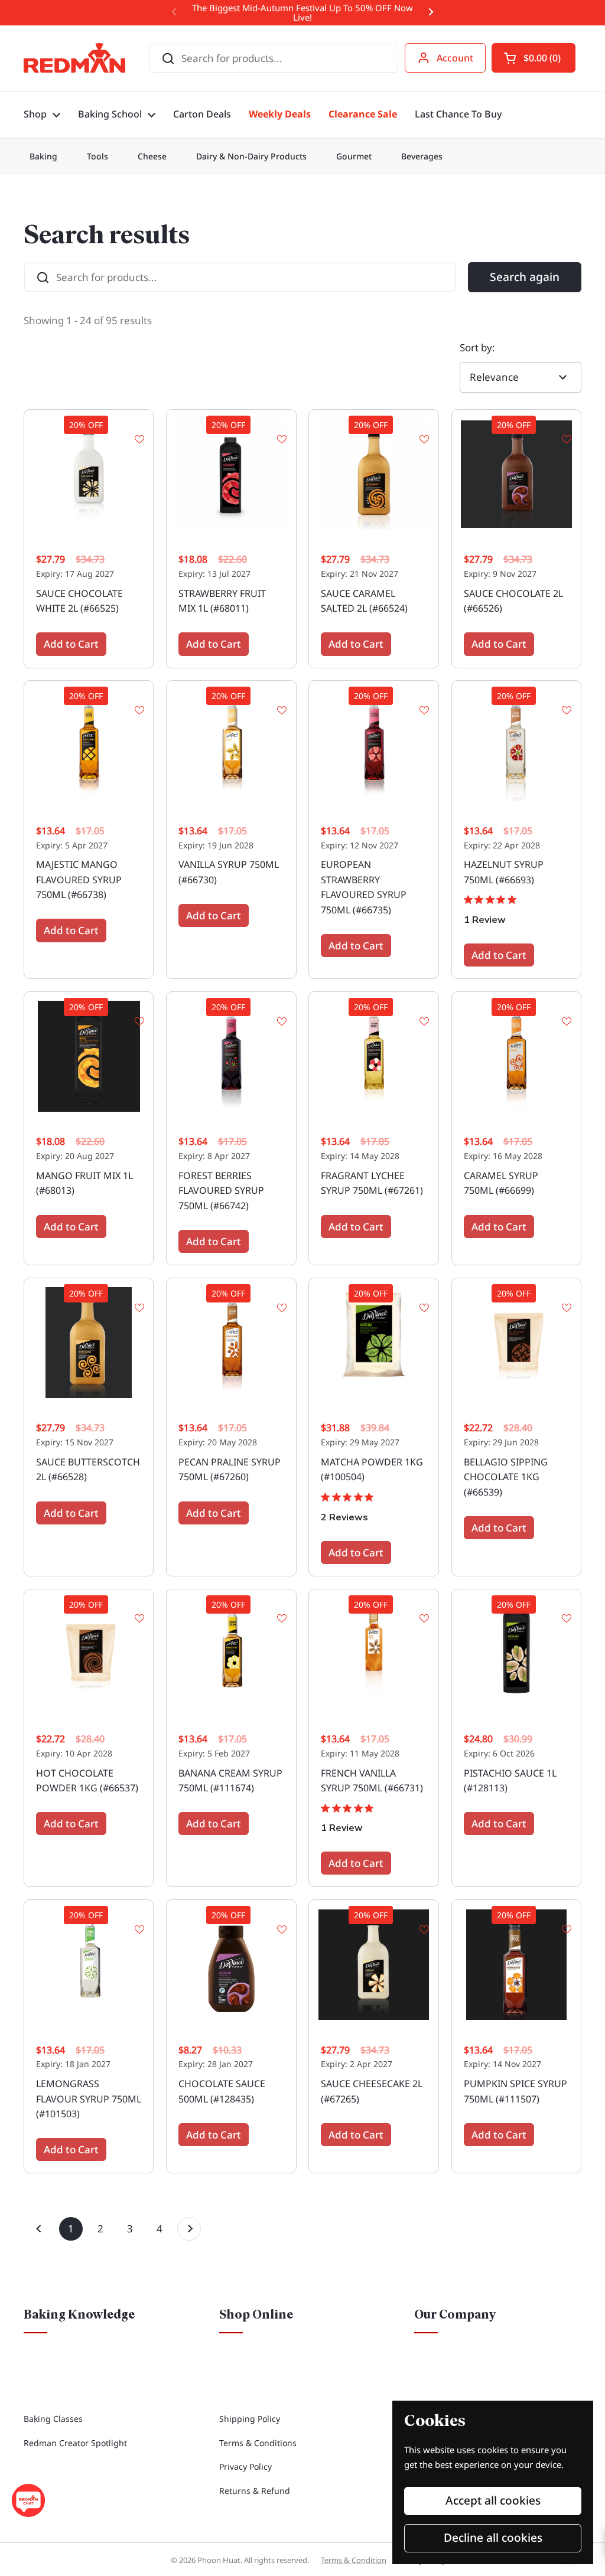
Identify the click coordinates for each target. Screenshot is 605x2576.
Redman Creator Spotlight (75, 2443)
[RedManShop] (74, 58)
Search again (525, 277)
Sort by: (477, 347)
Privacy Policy (245, 2466)
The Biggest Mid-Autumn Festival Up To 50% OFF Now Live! (302, 13)
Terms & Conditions (258, 2443)
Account (455, 58)
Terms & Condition (354, 2560)
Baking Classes (53, 2419)
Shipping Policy (250, 2419)
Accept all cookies (493, 2500)
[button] (534, 58)
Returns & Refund (255, 2491)
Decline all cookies (493, 2538)
